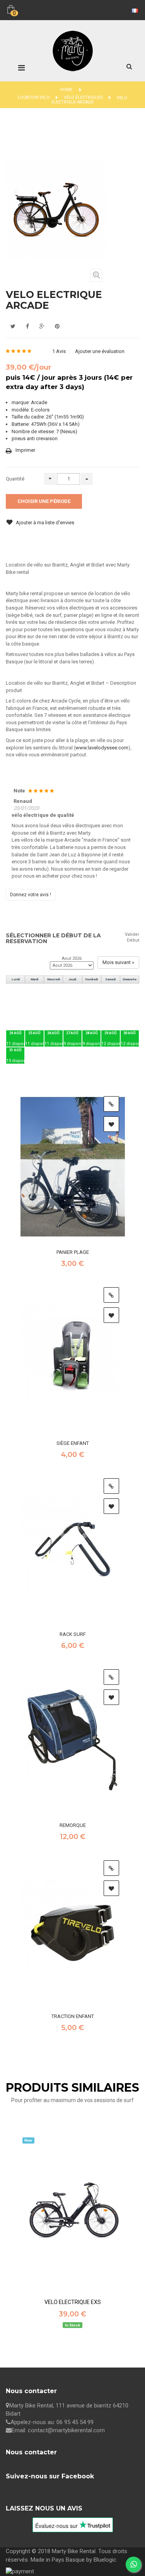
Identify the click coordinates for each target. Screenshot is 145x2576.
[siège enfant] (73, 1358)
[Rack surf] (73, 1549)
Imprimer (25, 450)
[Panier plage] (73, 1167)
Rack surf (73, 1634)
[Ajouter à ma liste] (111, 1124)
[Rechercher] (129, 66)
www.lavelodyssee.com (102, 748)
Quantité (15, 479)
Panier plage (73, 1252)
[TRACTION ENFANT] (73, 1931)
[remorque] (73, 1740)
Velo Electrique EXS (73, 2302)
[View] (111, 1104)
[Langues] (134, 10)
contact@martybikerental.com (66, 2430)
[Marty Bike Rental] (73, 40)
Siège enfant (73, 1443)
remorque (73, 1825)
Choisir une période (44, 501)
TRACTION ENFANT (73, 2016)
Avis (59, 351)
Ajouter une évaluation (100, 351)
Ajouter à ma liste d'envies (44, 523)
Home (66, 90)
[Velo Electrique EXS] (73, 2214)
